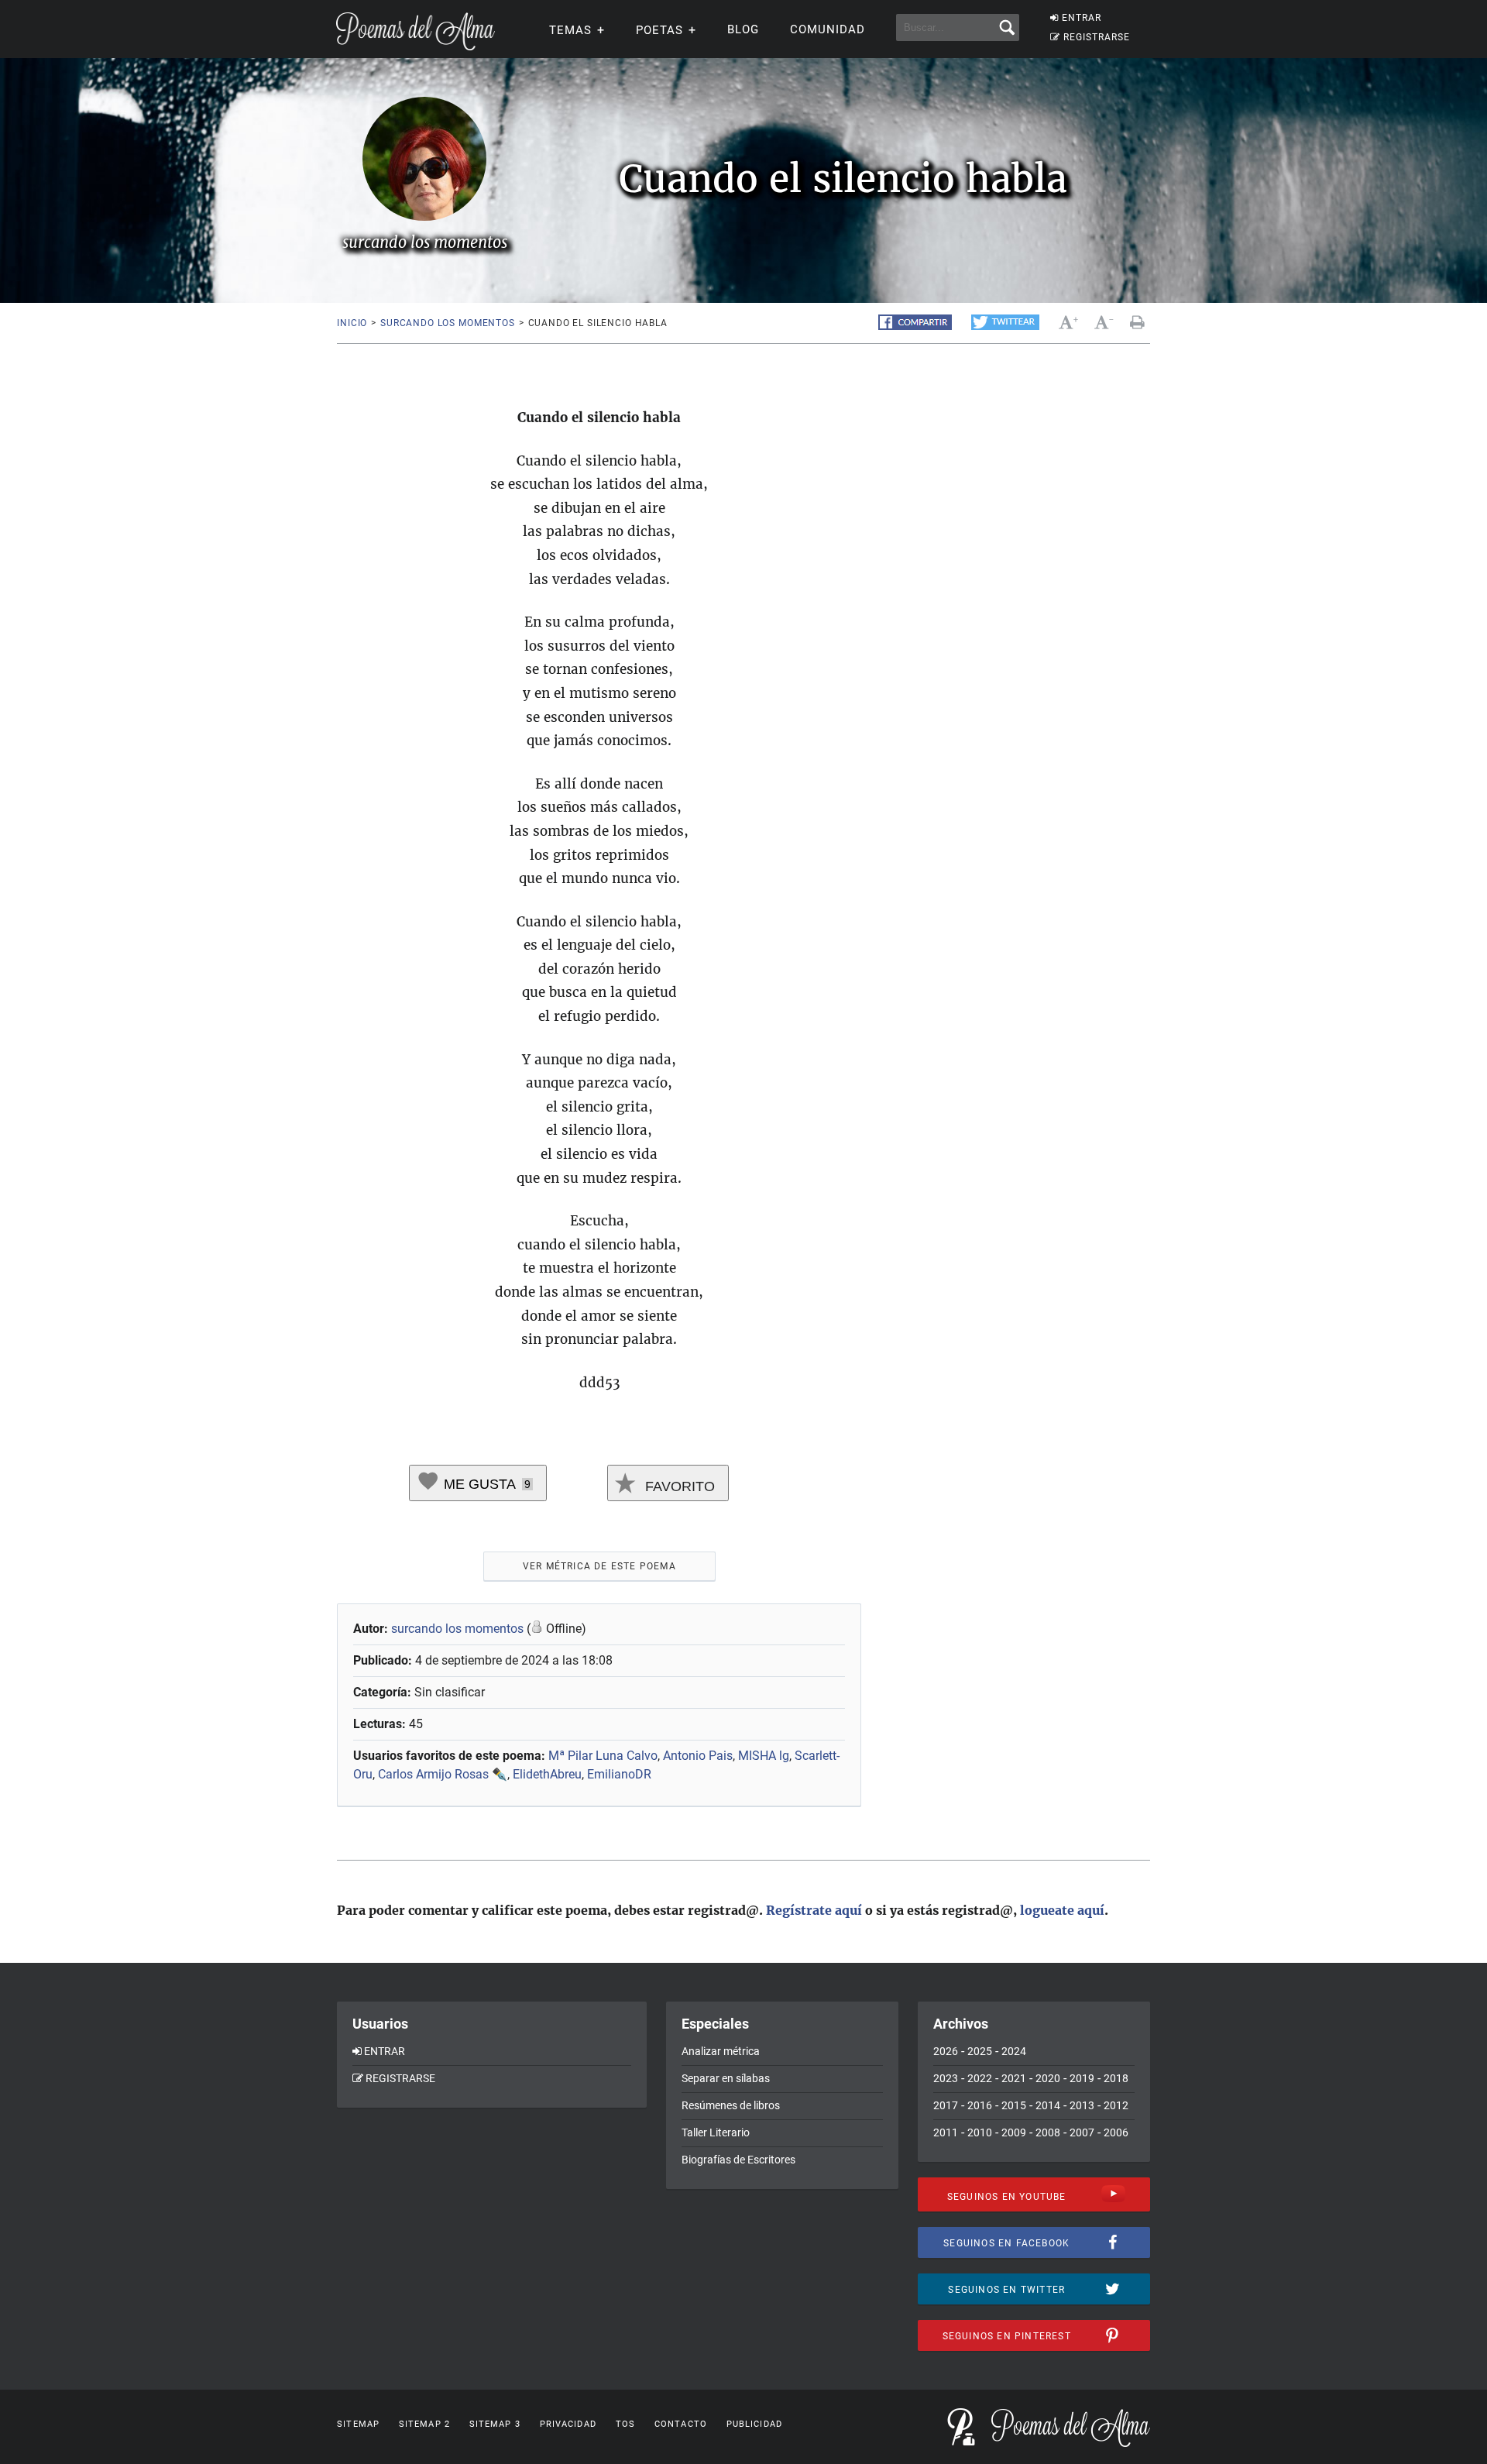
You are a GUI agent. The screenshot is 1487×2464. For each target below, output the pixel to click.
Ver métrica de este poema (599, 1566)
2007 (1082, 2132)
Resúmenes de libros (731, 2105)
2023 (946, 2078)
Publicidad (754, 2424)
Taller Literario (716, 2132)
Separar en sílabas (726, 2078)
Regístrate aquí (814, 1910)
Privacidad (568, 2424)
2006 (1116, 2132)
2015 (1014, 2105)
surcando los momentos (448, 323)
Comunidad (828, 29)
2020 (1048, 2078)
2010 (980, 2132)
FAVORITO (678, 1486)
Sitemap (358, 2424)
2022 (980, 2078)
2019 (1082, 2078)
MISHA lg (764, 1756)
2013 (1082, 2105)
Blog (743, 29)
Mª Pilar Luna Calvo (603, 1756)
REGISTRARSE (1097, 37)
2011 (946, 2132)
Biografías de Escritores (738, 2160)
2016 (980, 2105)
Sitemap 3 (495, 2424)
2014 (1048, 2105)
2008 (1048, 2132)
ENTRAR (1082, 18)
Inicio (352, 323)
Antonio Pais (698, 1756)
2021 (1014, 2078)
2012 (1116, 2105)
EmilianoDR (619, 1774)
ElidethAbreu (547, 1774)
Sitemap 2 (424, 2424)
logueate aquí (1062, 1910)
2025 (980, 2051)
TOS (625, 2424)
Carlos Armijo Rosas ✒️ (443, 1774)
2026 (946, 2051)
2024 (1014, 2051)
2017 (946, 2105)
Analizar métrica (721, 2051)
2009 (1014, 2132)
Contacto (681, 2424)
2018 (1116, 2078)
